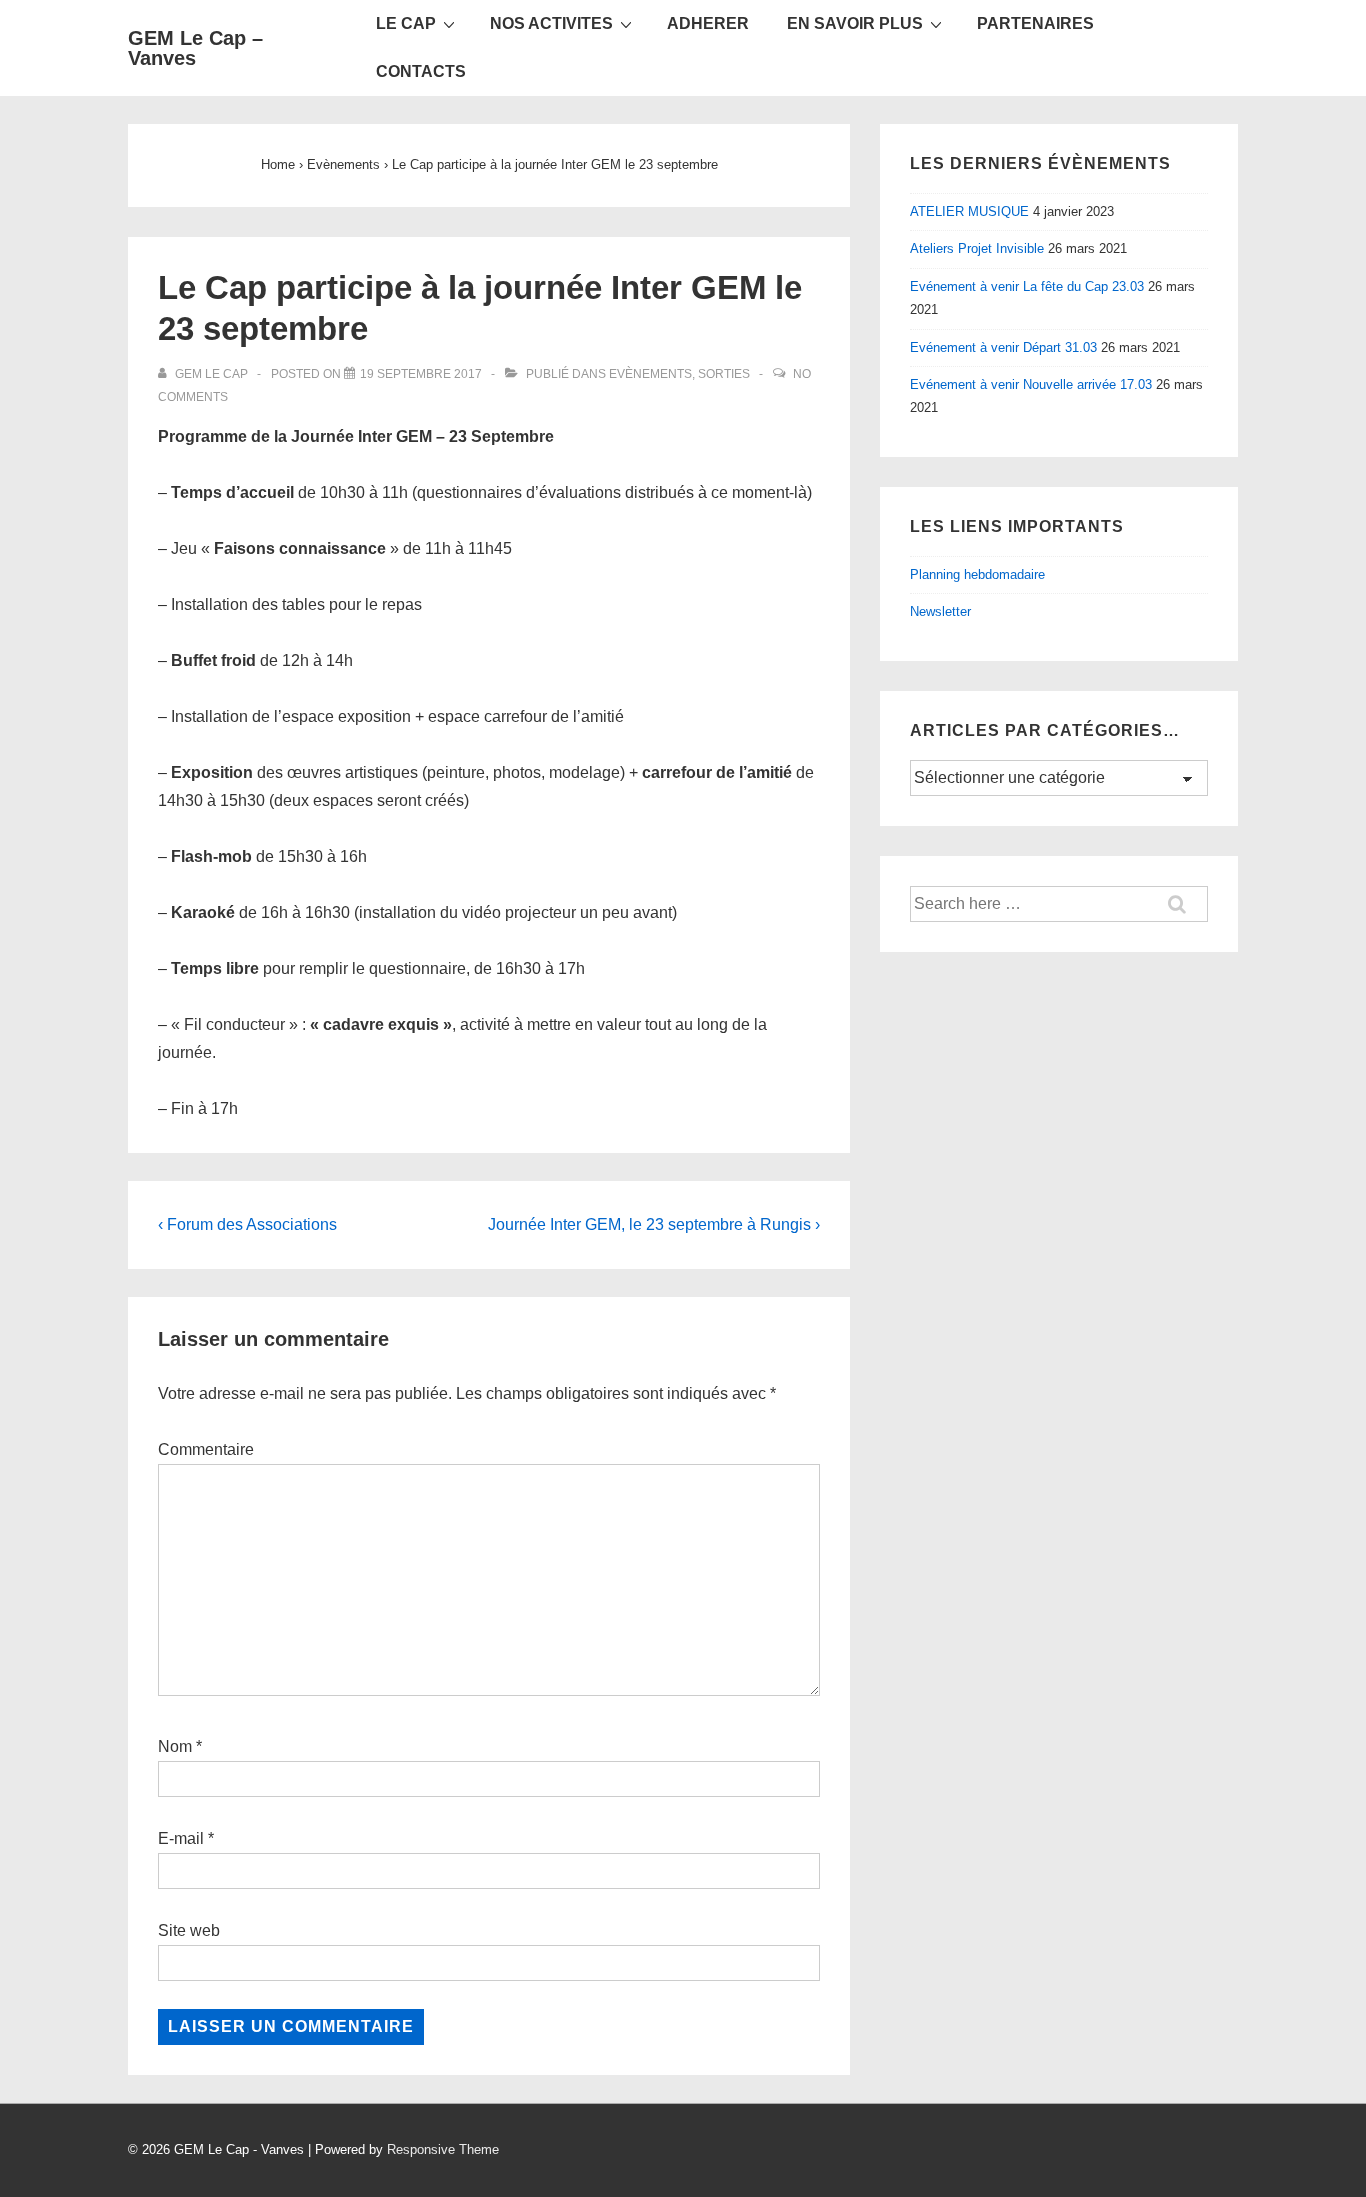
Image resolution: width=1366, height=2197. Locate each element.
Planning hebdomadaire (977, 574)
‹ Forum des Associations (247, 1224)
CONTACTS (421, 71)
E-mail (181, 1838)
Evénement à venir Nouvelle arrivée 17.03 (1031, 384)
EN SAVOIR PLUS (855, 23)
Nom (175, 1746)
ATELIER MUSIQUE (969, 211)
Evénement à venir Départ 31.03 (1003, 347)
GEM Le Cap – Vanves (195, 48)
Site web (189, 1930)
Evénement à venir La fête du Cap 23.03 (1027, 286)
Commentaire (206, 1449)
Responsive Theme (443, 2149)
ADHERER (708, 23)
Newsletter (940, 611)
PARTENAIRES (1035, 23)
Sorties (724, 374)
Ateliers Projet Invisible (977, 248)
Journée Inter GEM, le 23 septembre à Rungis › (654, 1224)
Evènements (650, 374)
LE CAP (406, 23)
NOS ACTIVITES (551, 23)
